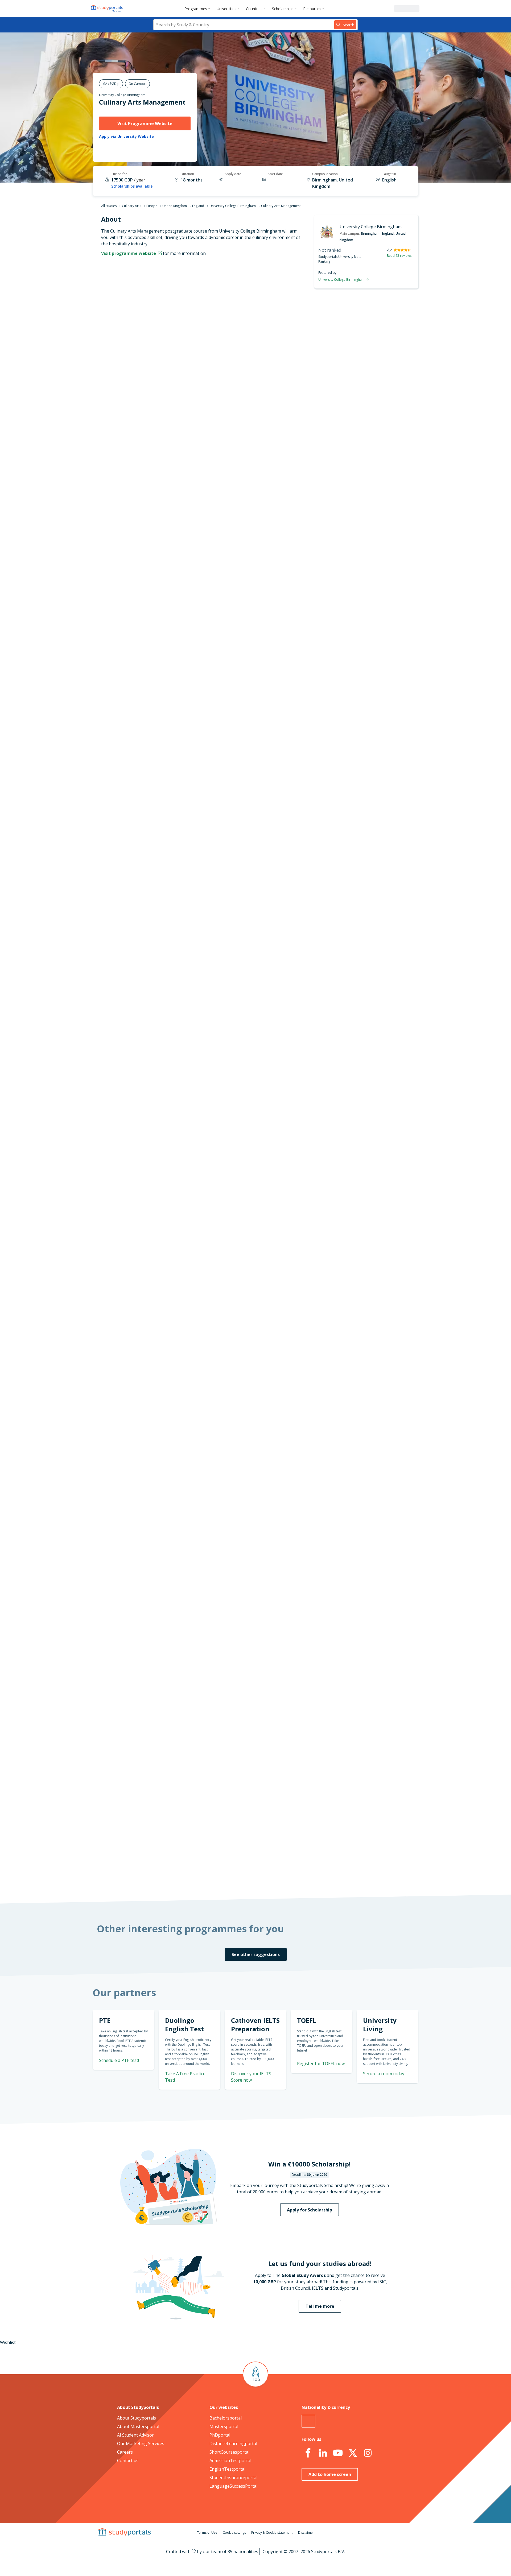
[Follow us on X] (353, 2453)
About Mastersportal (138, 2426)
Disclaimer (306, 2532)
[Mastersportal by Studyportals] (108, 9)
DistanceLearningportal (233, 2443)
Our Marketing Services (141, 2443)
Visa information (173, 407)
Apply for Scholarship (310, 2210)
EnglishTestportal (227, 2469)
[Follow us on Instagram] (368, 2453)
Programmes (196, 9)
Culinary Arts (131, 206)
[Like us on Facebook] (308, 2453)
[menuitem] (198, 9)
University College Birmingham (122, 95)
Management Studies (229, 979)
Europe (152, 206)
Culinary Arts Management (142, 102)
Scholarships (283, 9)
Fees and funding (172, 381)
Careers (125, 2452)
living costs (229, 1550)
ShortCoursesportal (229, 2452)
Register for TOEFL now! (321, 2064)
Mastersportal (224, 2426)
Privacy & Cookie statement (272, 2532)
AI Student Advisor (135, 2435)
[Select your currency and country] (308, 2421)
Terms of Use (207, 2532)
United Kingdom (175, 206)
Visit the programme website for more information (299, 460)
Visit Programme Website (145, 123)
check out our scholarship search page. (312, 1876)
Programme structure (167, 343)
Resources (312, 9)
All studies (109, 206)
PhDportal (220, 2435)
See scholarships (232, 1772)
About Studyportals (137, 2418)
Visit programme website (129, 253)
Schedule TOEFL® (361, 746)
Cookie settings (234, 2532)
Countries (254, 9)
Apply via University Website (126, 137)
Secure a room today (384, 2074)
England (198, 206)
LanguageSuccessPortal (233, 2486)
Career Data (177, 355)
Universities (226, 9)
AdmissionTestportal (230, 2461)
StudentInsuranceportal (233, 2478)
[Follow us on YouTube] (338, 2453)
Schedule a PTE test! (119, 2060)
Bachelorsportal (226, 2418)
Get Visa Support (361, 1674)
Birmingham (370, 233)
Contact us (128, 2461)
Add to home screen (330, 2474)
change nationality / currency (238, 1412)
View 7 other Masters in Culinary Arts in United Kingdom (264, 998)
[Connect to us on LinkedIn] (323, 2453)
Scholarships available (132, 186)
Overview (180, 330)
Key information (173, 317)
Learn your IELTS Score (355, 810)
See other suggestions (256, 1954)
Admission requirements (165, 368)
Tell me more (320, 2306)
